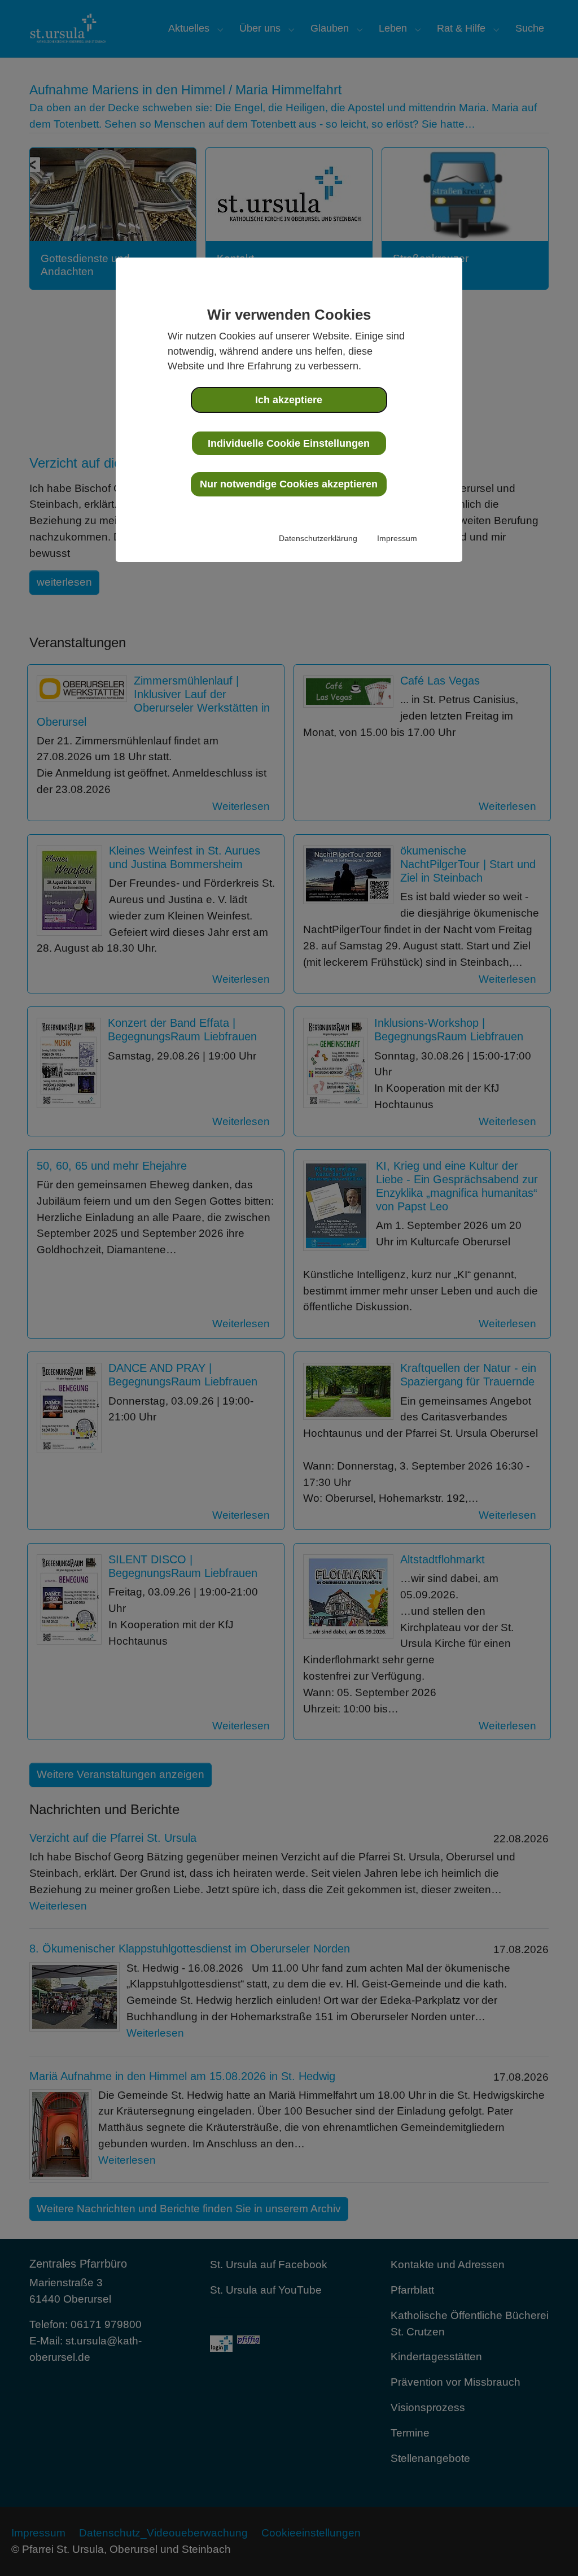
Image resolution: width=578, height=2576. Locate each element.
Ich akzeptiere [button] (289, 400)
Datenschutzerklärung (318, 538)
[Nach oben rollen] (550, 2548)
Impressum (397, 538)
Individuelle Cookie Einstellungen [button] (289, 443)
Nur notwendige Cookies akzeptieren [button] (289, 484)
